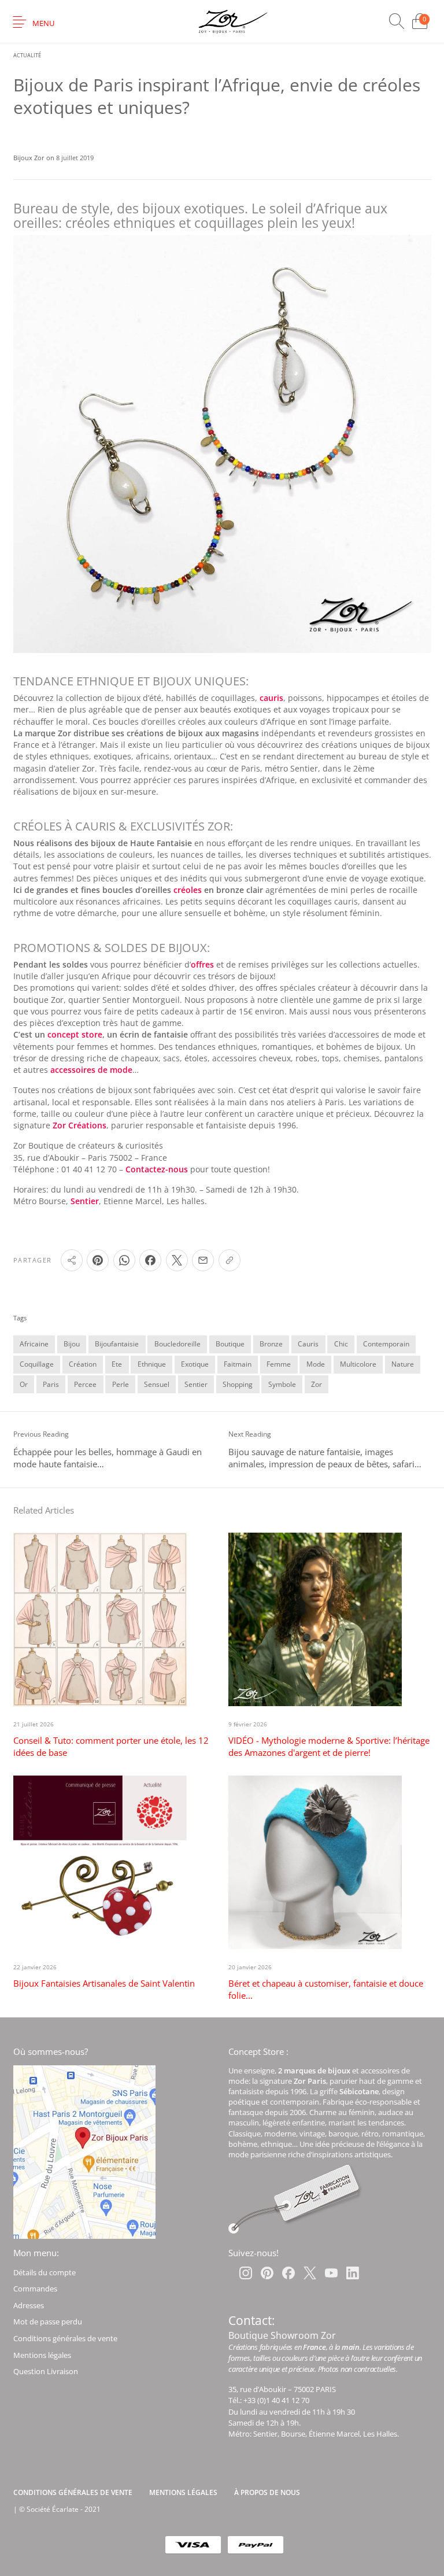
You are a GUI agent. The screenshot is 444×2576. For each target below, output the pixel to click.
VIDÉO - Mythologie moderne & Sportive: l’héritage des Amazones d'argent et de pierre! (329, 1746)
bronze (271, 1344)
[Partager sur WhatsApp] (124, 1260)
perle (121, 1384)
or (24, 1384)
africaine (34, 1344)
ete (117, 1364)
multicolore (358, 1364)
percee (85, 1384)
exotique (195, 1364)
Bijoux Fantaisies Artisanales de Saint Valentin (104, 1983)
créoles (188, 890)
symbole (282, 1384)
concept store (75, 1035)
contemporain (386, 1344)
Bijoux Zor (30, 158)
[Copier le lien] (230, 1260)
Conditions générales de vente (65, 2338)
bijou (72, 1344)
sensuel (157, 1384)
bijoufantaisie (117, 1344)
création (83, 1364)
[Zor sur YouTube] (331, 2273)
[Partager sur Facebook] (150, 1260)
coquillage (37, 1364)
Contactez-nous (157, 1169)
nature (403, 1364)
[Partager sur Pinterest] (98, 1260)
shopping (238, 1384)
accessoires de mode (91, 1070)
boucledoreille (177, 1344)
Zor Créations (79, 1125)
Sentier (85, 1201)
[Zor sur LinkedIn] (353, 2273)
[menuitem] (73, 2493)
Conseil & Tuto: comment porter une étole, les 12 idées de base (111, 1746)
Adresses (29, 2305)
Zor (317, 1384)
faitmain (238, 1364)
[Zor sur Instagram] (246, 2273)
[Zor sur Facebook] (288, 2273)
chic (341, 1344)
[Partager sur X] (177, 1260)
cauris (271, 698)
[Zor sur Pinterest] (267, 2273)
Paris (51, 1384)
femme (279, 1364)
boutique (230, 1344)
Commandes (35, 2289)
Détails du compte (45, 2272)
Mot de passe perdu (48, 2322)
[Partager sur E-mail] (203, 1260)
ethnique (152, 1364)
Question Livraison (46, 2371)
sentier (196, 1384)
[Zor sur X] (310, 2273)
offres (202, 965)
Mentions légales (42, 2355)
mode (316, 1364)
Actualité (27, 55)
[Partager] (72, 1260)
